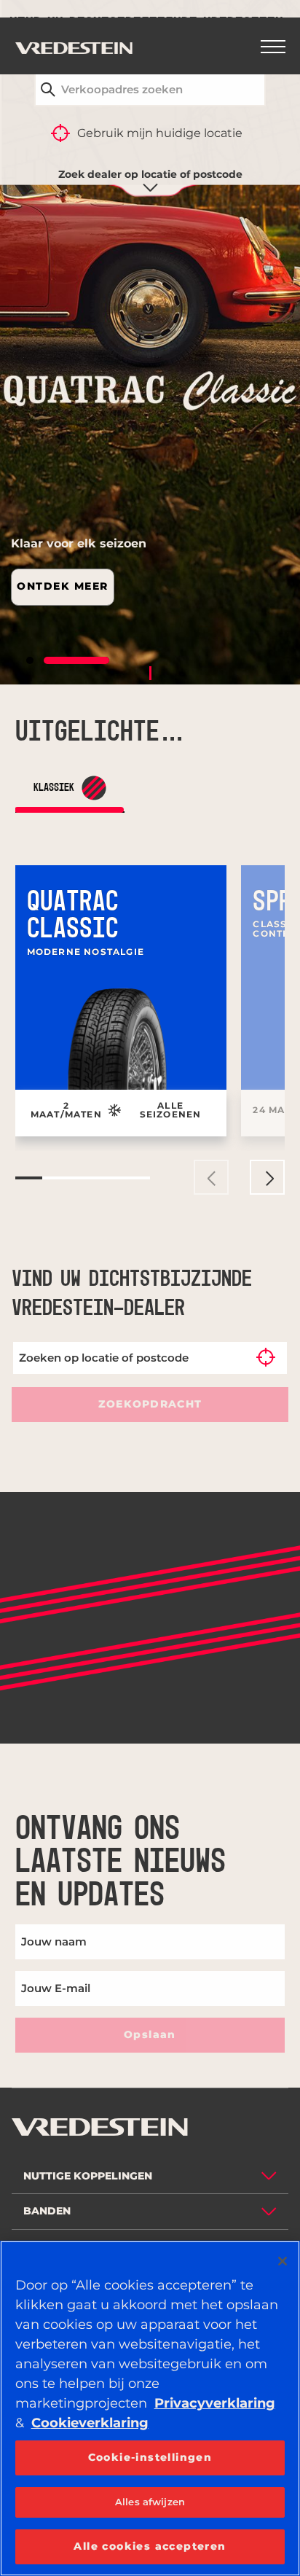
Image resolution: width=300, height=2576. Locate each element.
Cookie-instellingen (150, 2457)
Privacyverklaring (215, 2403)
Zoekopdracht (150, 1404)
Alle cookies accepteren (150, 2546)
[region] (150, 2408)
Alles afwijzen (150, 2502)
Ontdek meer (63, 586)
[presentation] (211, 1177)
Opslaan (150, 2034)
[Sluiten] (283, 2261)
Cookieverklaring (90, 2423)
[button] (59, 660)
